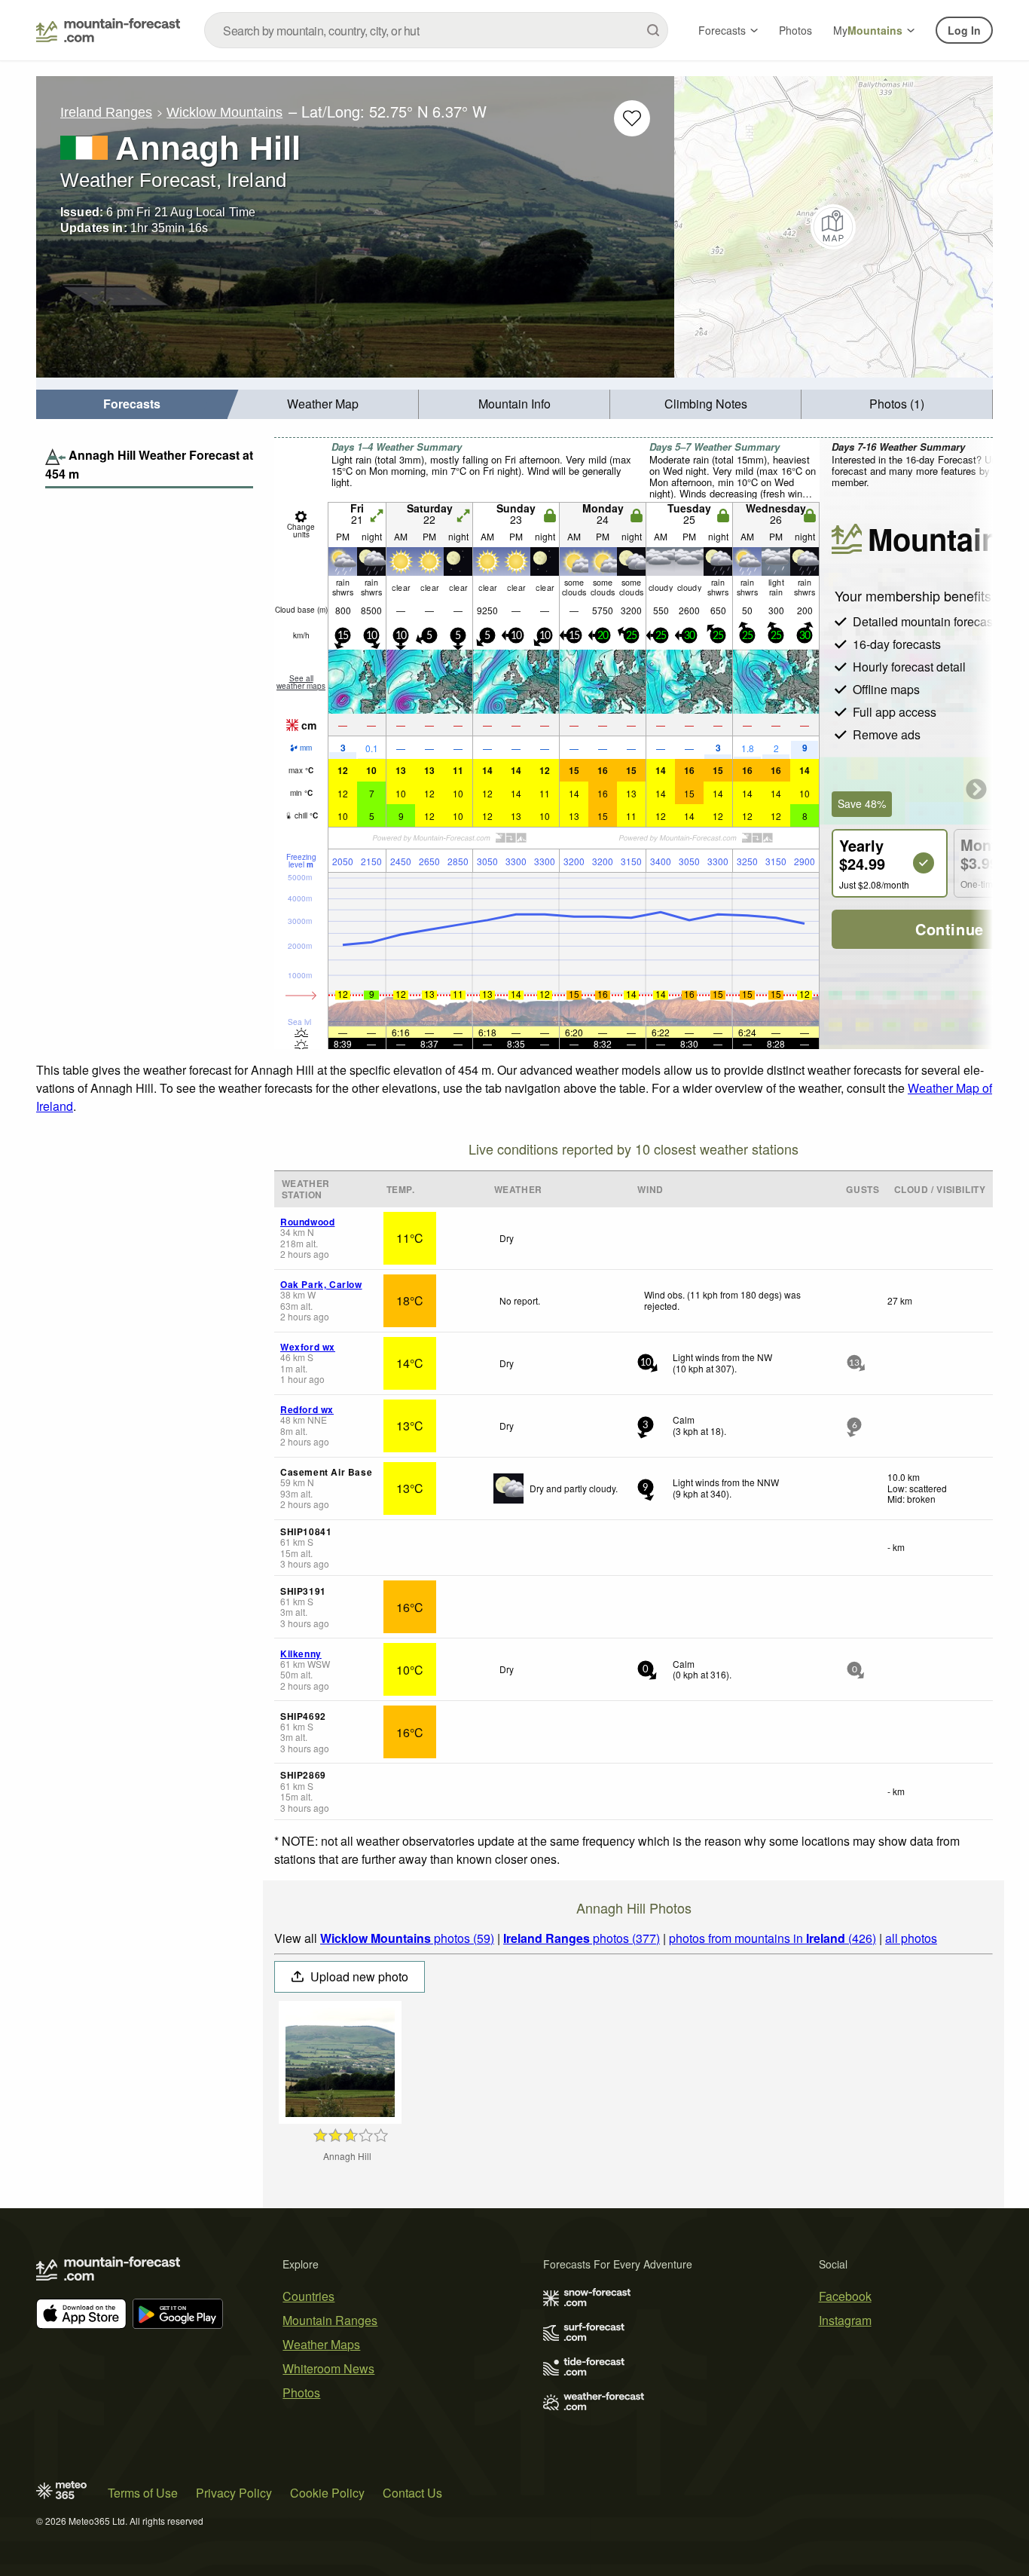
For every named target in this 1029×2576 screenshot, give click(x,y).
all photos (911, 1938)
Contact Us (412, 2493)
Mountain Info (514, 404)
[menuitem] (132, 404)
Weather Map (323, 404)
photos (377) (582, 1938)
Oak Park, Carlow (321, 1284)
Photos (795, 30)
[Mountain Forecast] (108, 30)
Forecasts (722, 30)
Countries (308, 2296)
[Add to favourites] (632, 118)
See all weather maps (301, 682)
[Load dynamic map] (834, 227)
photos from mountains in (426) (773, 1938)
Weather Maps (321, 2344)
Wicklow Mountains (224, 112)
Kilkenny (301, 1654)
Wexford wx (308, 1347)
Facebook (845, 2296)
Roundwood (307, 1222)
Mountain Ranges (330, 2320)
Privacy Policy (234, 2493)
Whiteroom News (328, 2368)
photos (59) (407, 1938)
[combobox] (436, 30)
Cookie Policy (327, 2493)
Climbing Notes (706, 404)
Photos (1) (897, 404)
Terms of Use (143, 2493)
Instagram (845, 2320)
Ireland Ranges (106, 112)
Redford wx (307, 1409)
